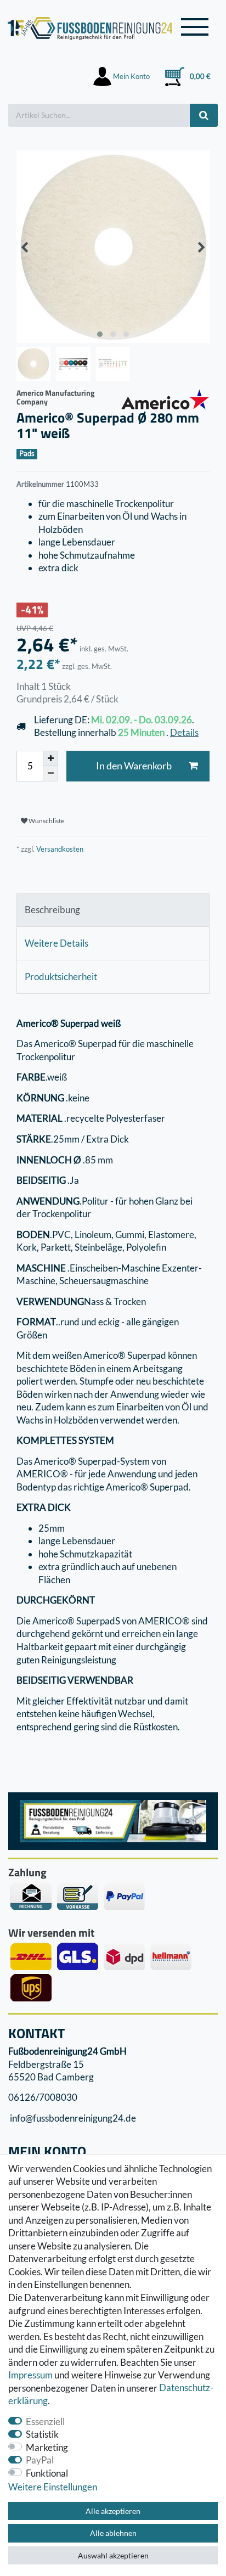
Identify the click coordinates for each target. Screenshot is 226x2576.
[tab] (113, 910)
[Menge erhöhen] (50, 758)
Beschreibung (52, 910)
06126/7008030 (43, 2098)
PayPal (40, 2460)
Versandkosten (59, 849)
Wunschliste (46, 821)
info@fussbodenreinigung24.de (72, 2118)
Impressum (30, 2375)
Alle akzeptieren (113, 2511)
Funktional (47, 2473)
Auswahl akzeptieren (113, 2555)
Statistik (42, 2434)
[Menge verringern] (50, 774)
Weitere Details (56, 943)
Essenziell (45, 2422)
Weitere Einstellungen (53, 2487)
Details (184, 732)
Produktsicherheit (61, 977)
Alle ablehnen (113, 2533)
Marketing (47, 2447)
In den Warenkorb (134, 766)
